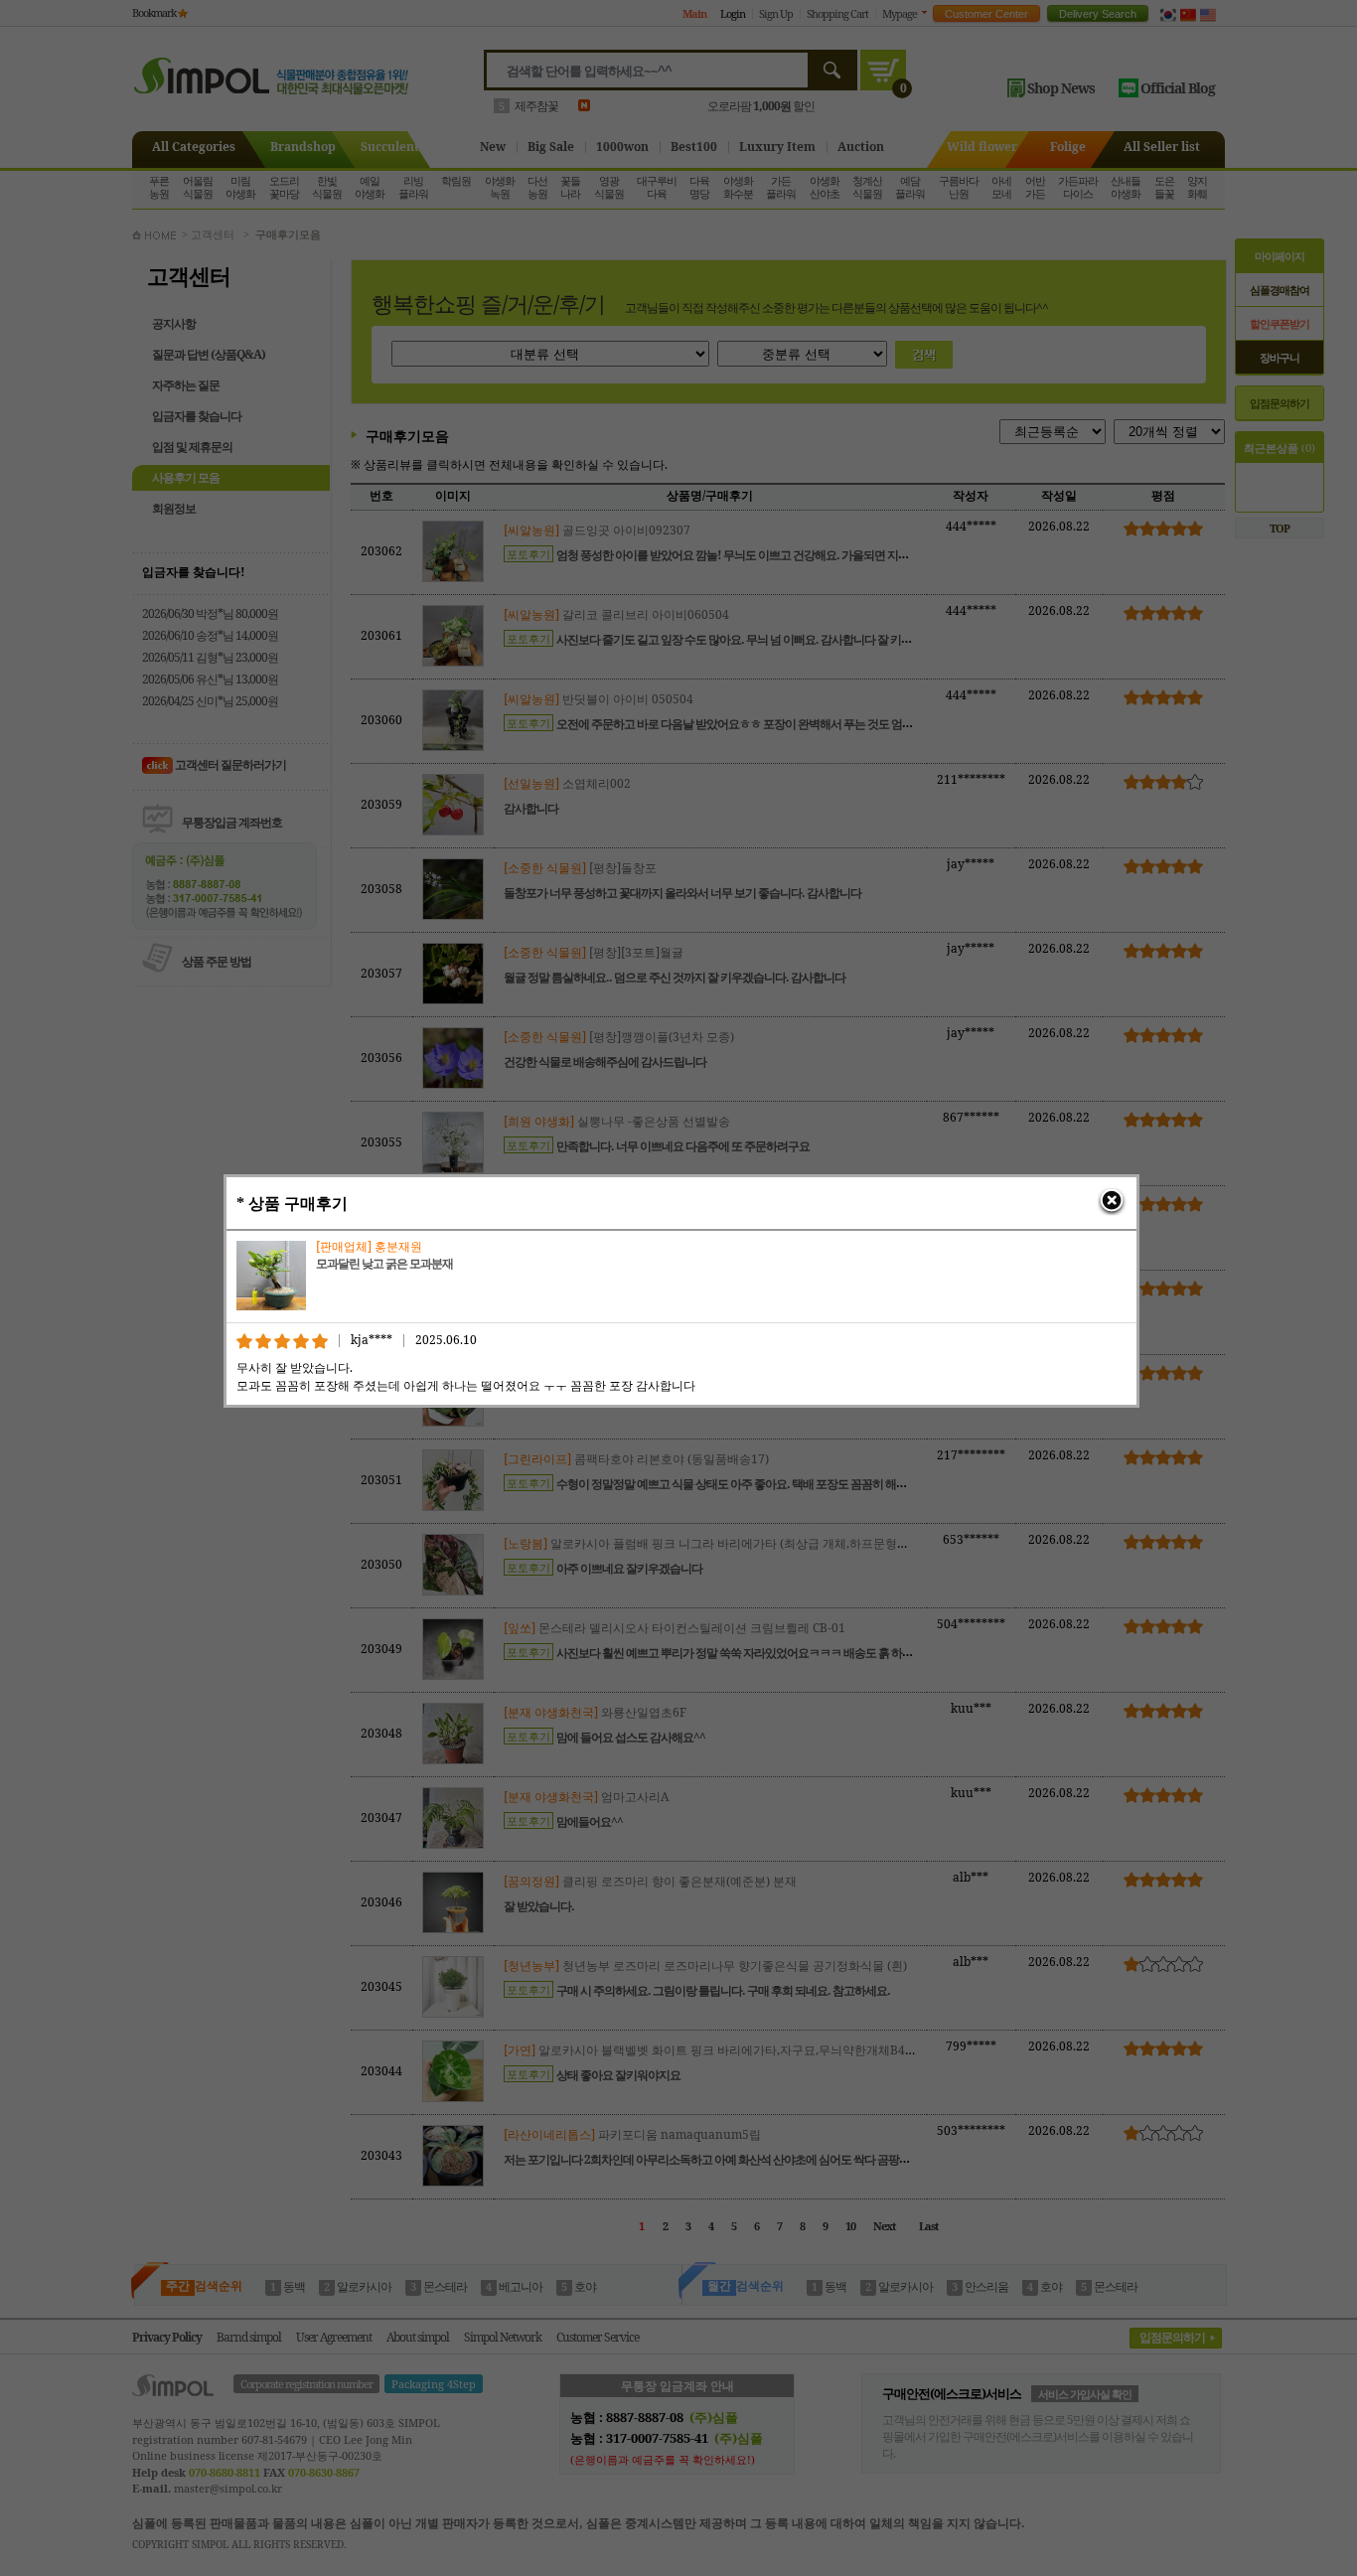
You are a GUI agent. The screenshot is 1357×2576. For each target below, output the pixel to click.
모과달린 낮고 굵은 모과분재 (384, 1263)
